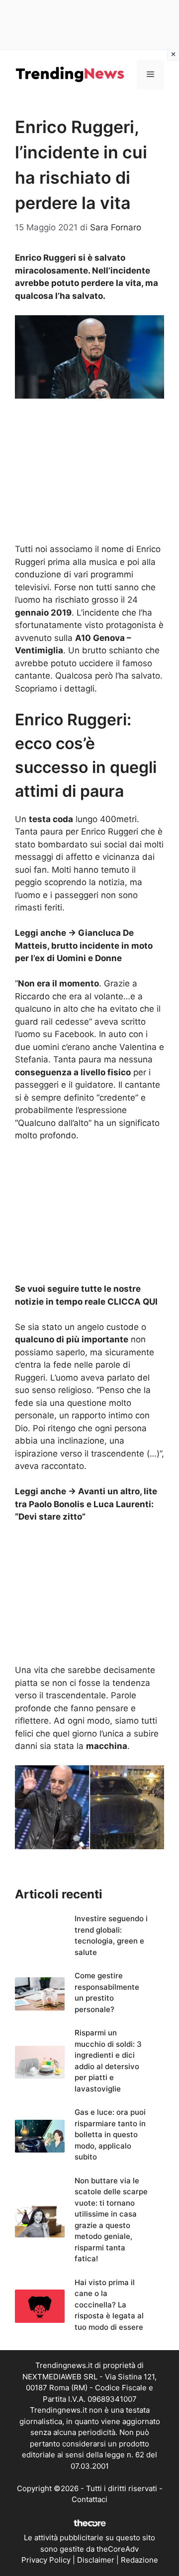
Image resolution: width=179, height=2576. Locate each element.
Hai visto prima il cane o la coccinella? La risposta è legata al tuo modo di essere (109, 2305)
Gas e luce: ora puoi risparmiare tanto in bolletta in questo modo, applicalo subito (110, 2134)
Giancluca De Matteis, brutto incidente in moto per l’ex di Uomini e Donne (84, 945)
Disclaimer (96, 2560)
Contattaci (89, 2499)
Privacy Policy (46, 2560)
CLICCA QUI (133, 1302)
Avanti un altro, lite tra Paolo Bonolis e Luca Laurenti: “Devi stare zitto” (86, 1504)
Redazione (139, 2560)
